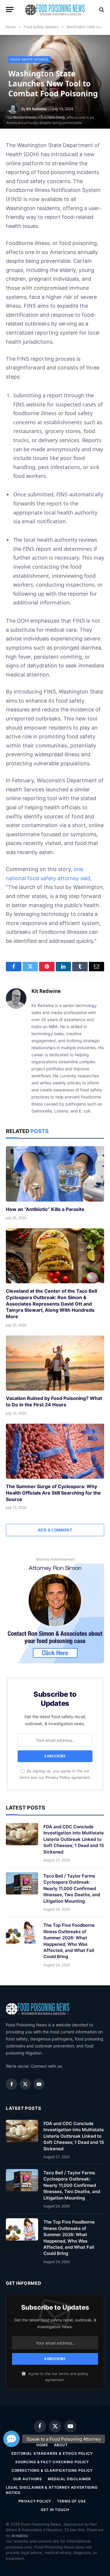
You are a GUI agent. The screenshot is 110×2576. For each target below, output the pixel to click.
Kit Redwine (37, 109)
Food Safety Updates (29, 59)
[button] (11, 2439)
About (61, 2445)
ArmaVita (20, 2536)
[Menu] (10, 10)
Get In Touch (55, 2510)
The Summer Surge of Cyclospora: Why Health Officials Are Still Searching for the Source (53, 1493)
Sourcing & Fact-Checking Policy (52, 2462)
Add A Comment (55, 1530)
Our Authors (28, 2479)
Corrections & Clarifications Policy (52, 2470)
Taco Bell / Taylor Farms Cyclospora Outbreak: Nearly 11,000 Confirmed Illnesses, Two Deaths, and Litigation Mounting (72, 1888)
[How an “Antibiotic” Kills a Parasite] (55, 1174)
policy (83, 2374)
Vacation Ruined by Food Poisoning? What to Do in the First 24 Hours (54, 1401)
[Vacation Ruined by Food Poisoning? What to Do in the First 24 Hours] (55, 1363)
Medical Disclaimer (69, 2479)
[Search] (101, 10)
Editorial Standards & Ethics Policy (52, 2453)
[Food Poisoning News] (55, 10)
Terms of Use (71, 2501)
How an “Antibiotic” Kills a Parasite (45, 1209)
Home (42, 2445)
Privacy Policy (58, 1777)
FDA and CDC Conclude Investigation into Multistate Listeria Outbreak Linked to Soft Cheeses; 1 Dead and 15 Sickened (74, 1839)
